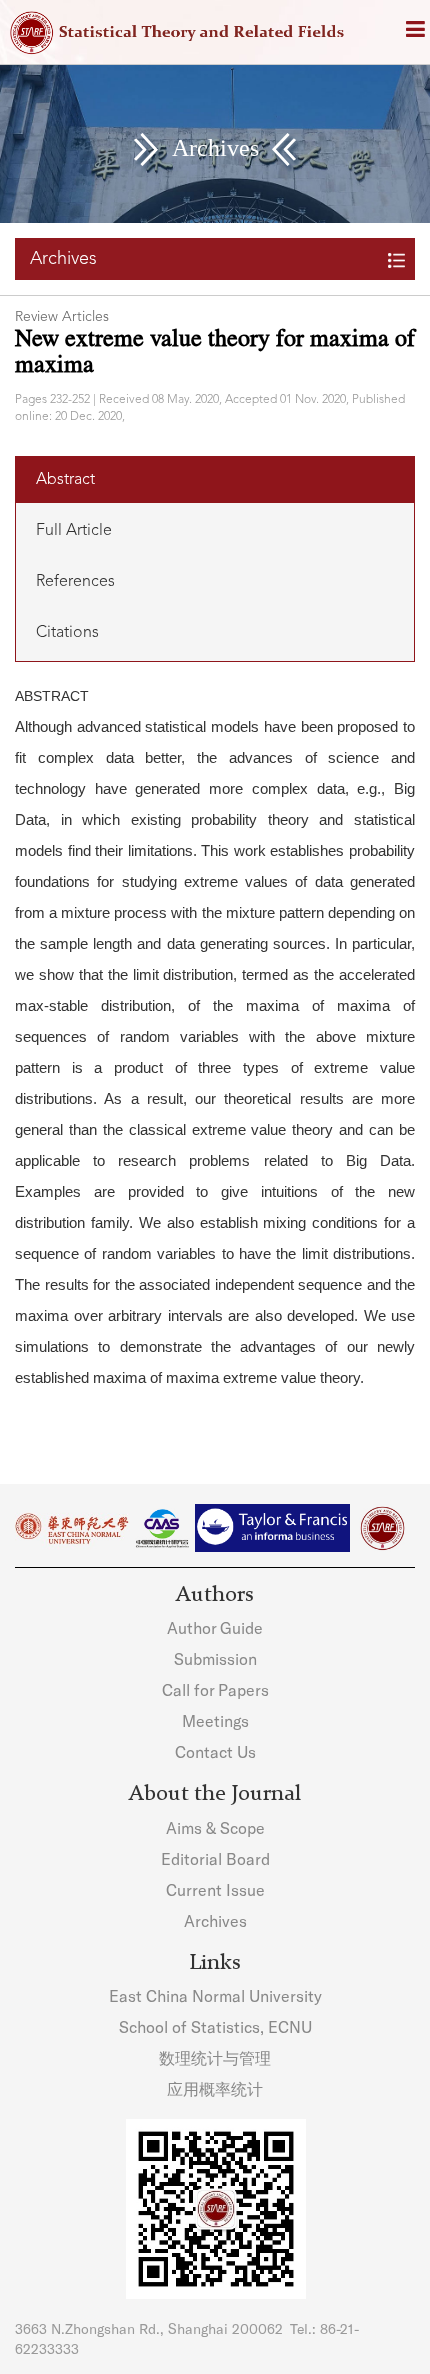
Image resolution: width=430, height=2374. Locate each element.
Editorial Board (215, 1858)
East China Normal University (215, 1995)
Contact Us (215, 1751)
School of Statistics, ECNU (215, 2026)
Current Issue (215, 1889)
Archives (215, 1920)
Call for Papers (215, 1689)
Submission (215, 1658)
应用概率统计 (215, 2088)
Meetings (215, 1720)
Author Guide (215, 1627)
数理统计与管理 (215, 2057)
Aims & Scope (215, 1827)
